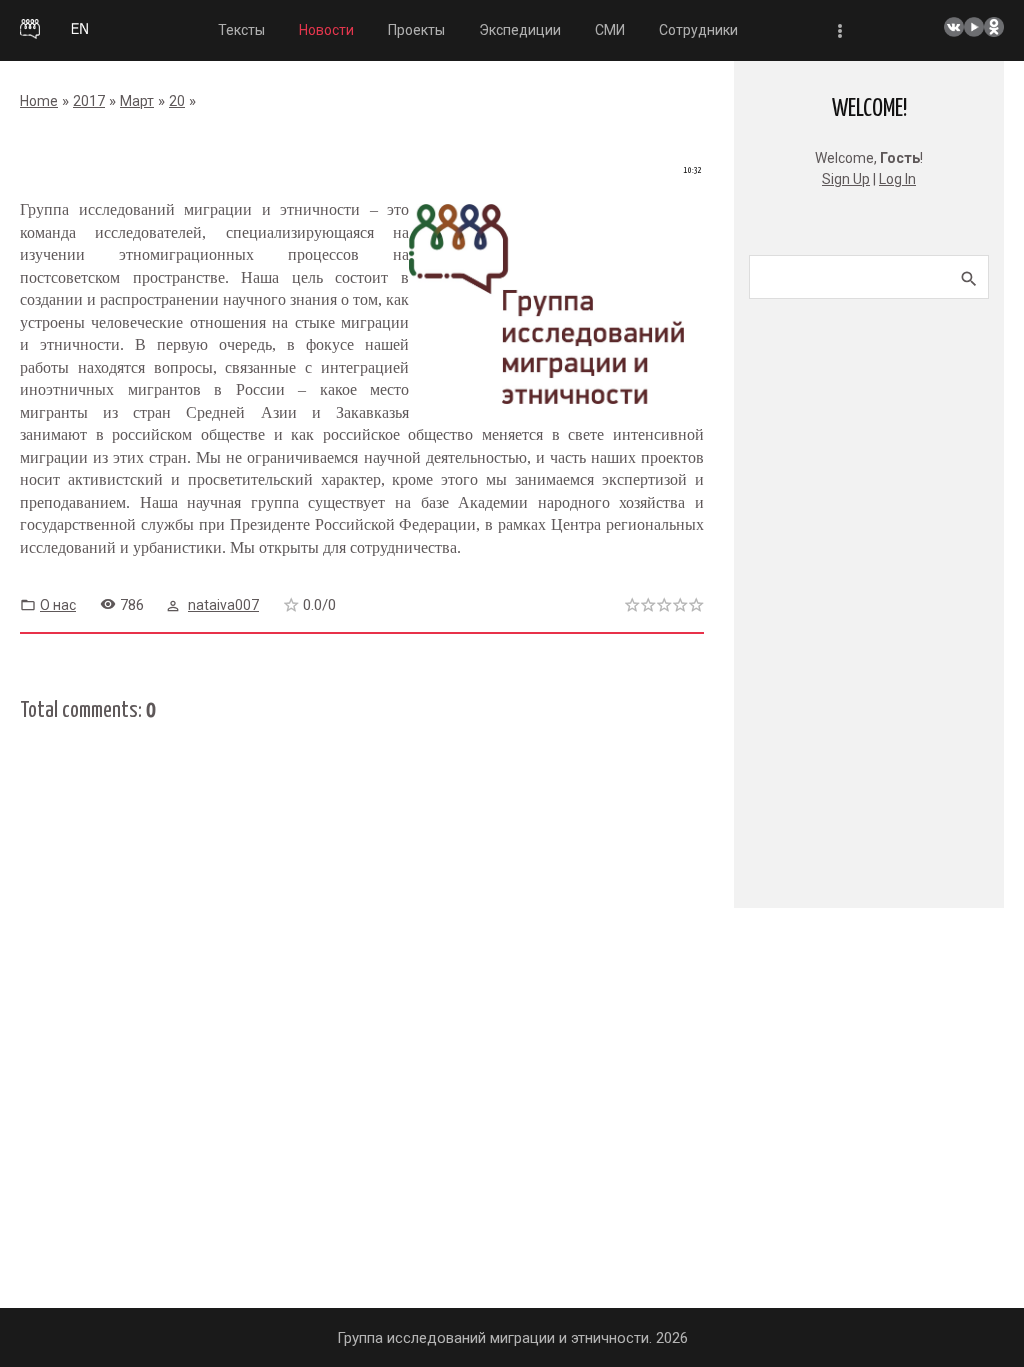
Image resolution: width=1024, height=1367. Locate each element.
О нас (58, 605)
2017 (89, 101)
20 (177, 101)
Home (39, 101)
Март (137, 101)
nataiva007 (223, 605)
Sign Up (846, 179)
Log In (897, 179)
